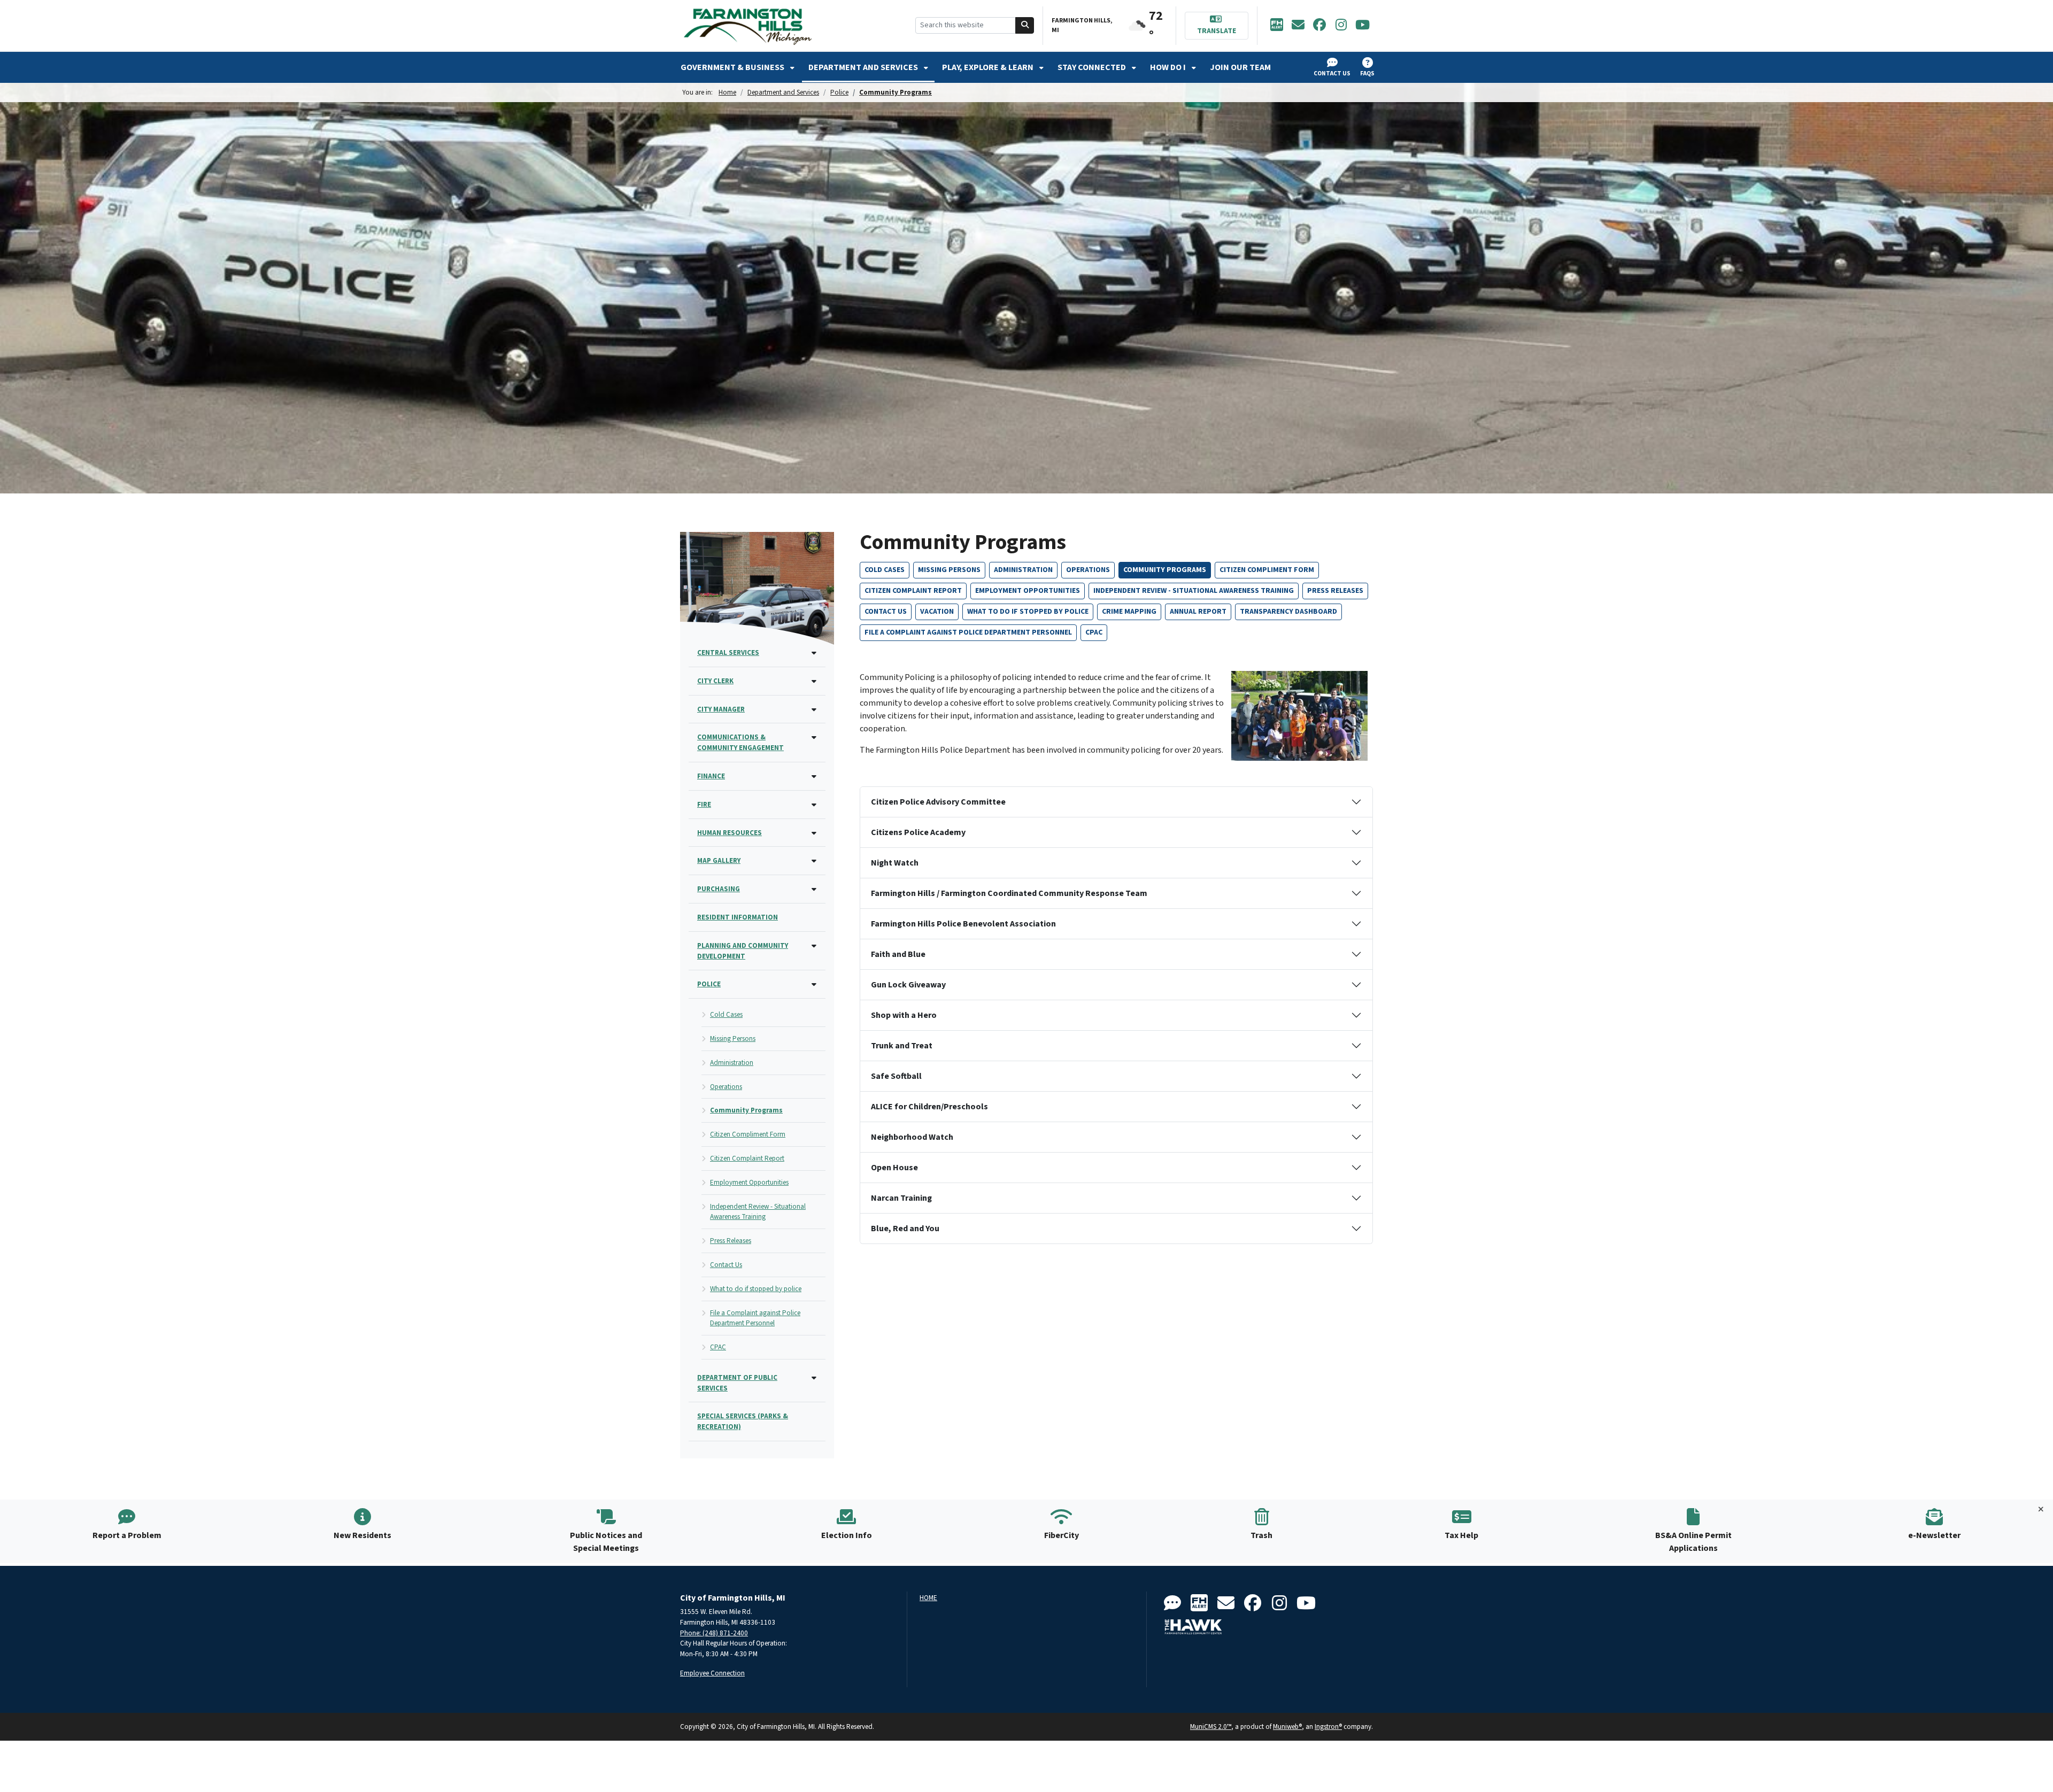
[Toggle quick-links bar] (2041, 1510)
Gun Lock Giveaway (908, 985)
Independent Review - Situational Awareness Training (1194, 591)
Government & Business (733, 67)
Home (727, 92)
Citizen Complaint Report (913, 591)
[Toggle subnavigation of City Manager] (814, 710)
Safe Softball (896, 1076)
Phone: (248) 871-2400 (714, 1633)
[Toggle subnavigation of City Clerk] (814, 682)
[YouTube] (1362, 26)
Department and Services (864, 67)
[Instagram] (1341, 26)
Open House (894, 1168)
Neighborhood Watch (912, 1137)
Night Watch (895, 863)
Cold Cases (885, 570)
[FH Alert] (1277, 26)
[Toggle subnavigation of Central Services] (814, 654)
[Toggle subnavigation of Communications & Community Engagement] (814, 738)
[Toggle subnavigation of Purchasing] (814, 890)
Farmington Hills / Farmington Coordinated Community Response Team (1009, 893)
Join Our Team (1240, 67)
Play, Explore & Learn (989, 67)
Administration (1023, 570)
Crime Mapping (1129, 612)
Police (839, 92)
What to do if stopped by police (1028, 612)
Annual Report (1198, 612)
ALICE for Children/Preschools (929, 1107)
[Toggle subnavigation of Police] (814, 985)
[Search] (1025, 25)
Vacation (937, 612)
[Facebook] (1319, 26)
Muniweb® (1287, 1727)
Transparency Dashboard (1288, 612)
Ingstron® (1328, 1727)
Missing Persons (949, 570)
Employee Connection (712, 1673)
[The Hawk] (1193, 1627)
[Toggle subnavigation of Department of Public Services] (814, 1378)
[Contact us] (1172, 1604)
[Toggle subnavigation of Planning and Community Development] (814, 947)
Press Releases (1335, 591)
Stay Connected (1093, 67)
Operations (1088, 570)
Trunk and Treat (902, 1046)
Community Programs (896, 92)
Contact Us (886, 612)
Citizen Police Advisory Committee (938, 802)
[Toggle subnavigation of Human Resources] (814, 834)
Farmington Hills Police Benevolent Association (963, 924)
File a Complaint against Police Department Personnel (968, 632)
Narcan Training (901, 1198)
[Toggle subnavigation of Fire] (814, 805)
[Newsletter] (1298, 26)
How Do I (1169, 67)
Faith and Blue (898, 954)
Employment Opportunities (1028, 591)
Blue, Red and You (905, 1229)
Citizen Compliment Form (1267, 570)
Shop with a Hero (904, 1015)
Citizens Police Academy (918, 832)
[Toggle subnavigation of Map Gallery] (814, 862)
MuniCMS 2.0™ (1211, 1727)
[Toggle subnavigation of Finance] (814, 777)
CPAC (1094, 632)
